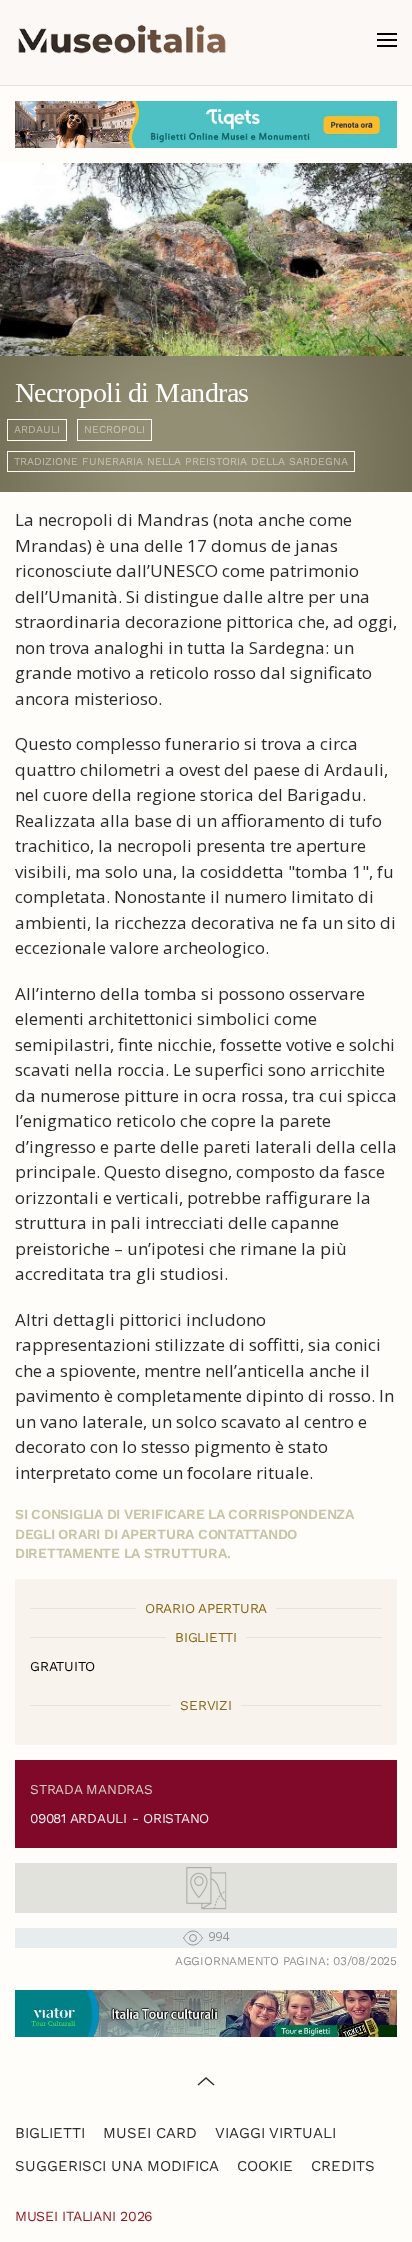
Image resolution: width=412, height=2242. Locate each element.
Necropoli (114, 429)
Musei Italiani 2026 (84, 2216)
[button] (387, 40)
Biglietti (50, 2133)
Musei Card (150, 2133)
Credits (343, 2166)
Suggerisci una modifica (117, 2166)
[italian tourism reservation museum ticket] (206, 124)
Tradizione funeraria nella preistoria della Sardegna (181, 461)
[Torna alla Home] (122, 40)
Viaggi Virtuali (275, 2133)
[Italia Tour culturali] (206, 2011)
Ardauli (37, 429)
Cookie (265, 2166)
